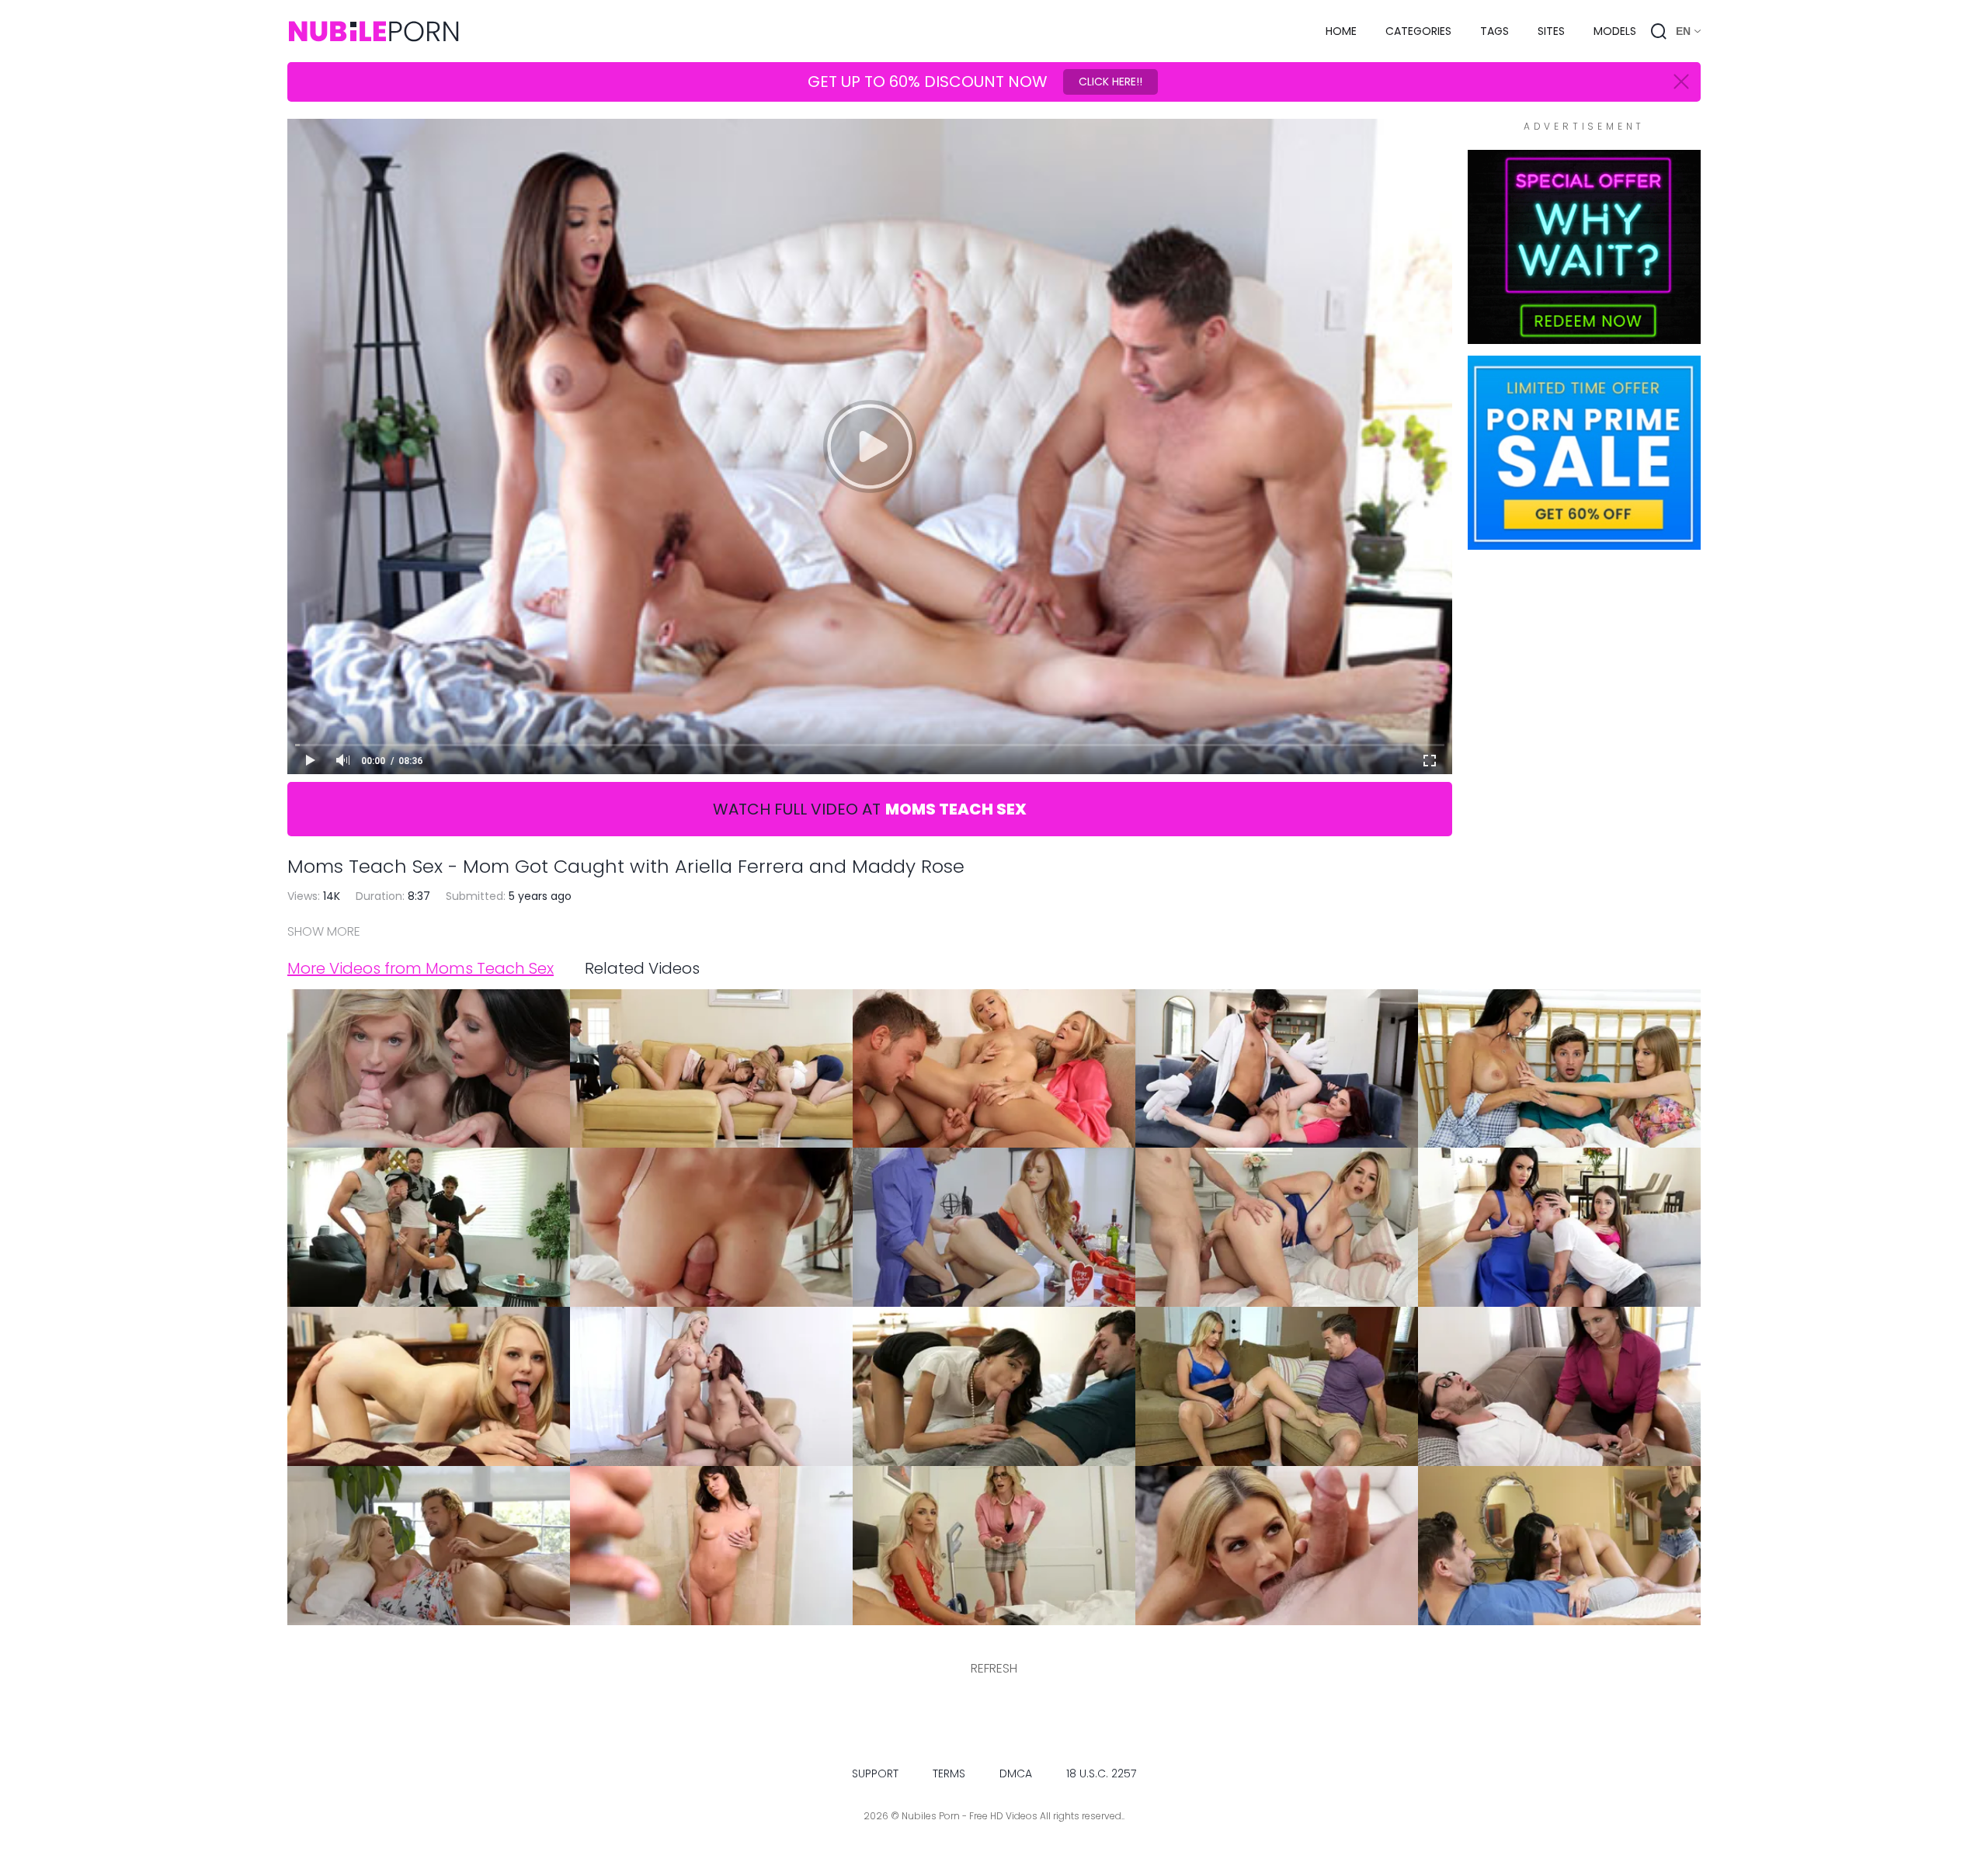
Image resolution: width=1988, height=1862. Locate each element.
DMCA (1016, 1773)
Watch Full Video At (870, 809)
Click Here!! (1110, 82)
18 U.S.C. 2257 (1101, 1773)
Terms (949, 1773)
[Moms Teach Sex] (1584, 336)
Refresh (994, 1668)
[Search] (1659, 31)
